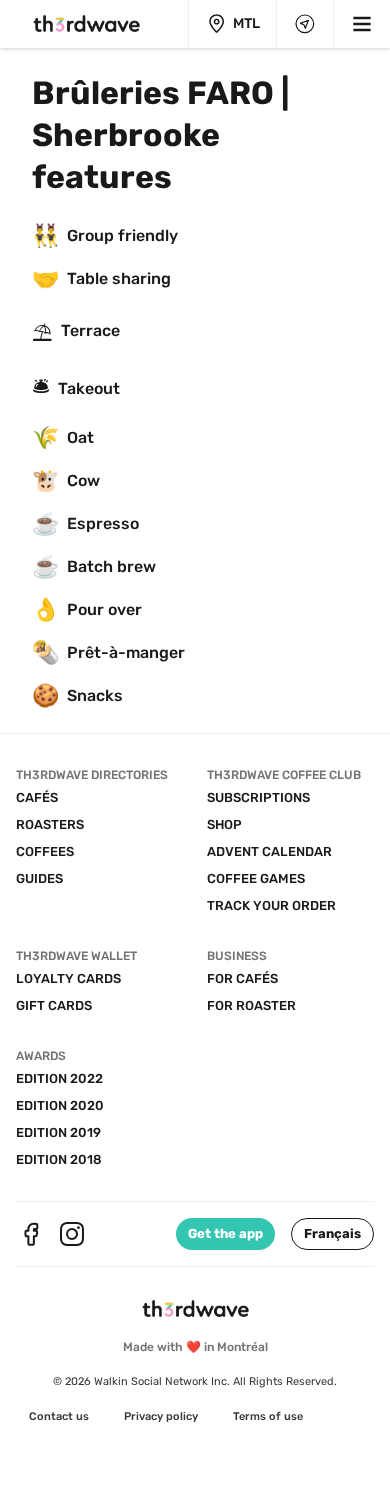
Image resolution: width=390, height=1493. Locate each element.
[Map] (305, 24)
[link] (59, 1417)
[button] (332, 1234)
